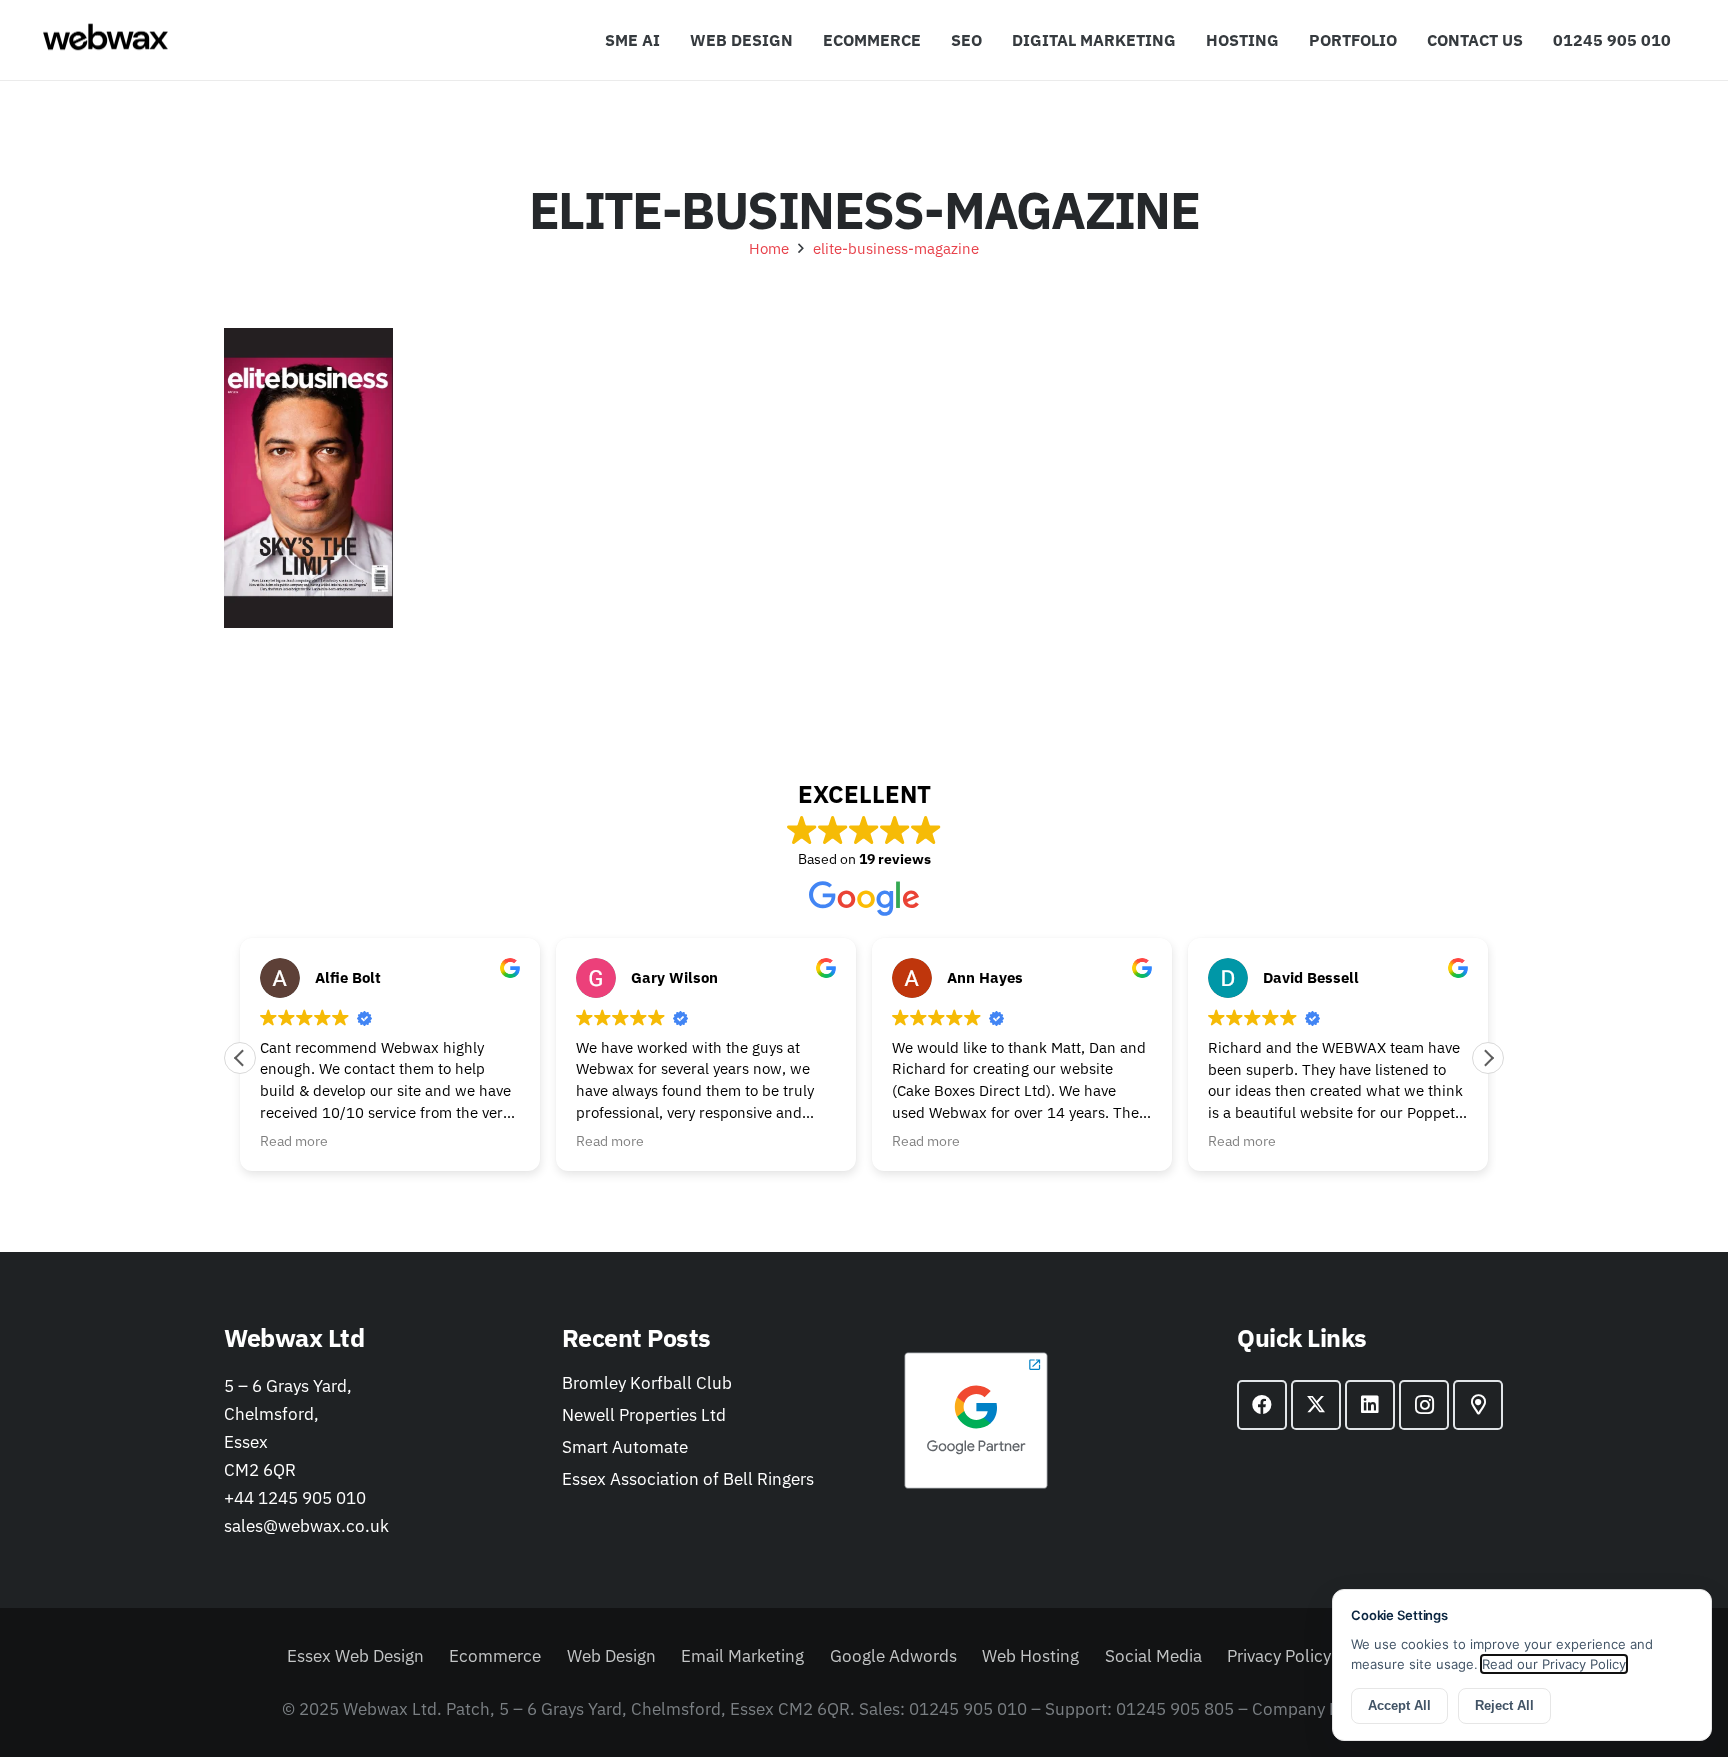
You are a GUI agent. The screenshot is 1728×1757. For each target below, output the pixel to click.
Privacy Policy (1279, 1656)
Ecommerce (495, 1656)
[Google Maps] (1478, 1405)
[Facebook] (1262, 1405)
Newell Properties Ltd (644, 1415)
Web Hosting (1030, 1656)
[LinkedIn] (1370, 1405)
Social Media (1153, 1656)
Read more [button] (294, 1141)
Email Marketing (742, 1656)
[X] (1316, 1405)
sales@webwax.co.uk (306, 1526)
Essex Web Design (355, 1656)
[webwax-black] (105, 40)
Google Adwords (893, 1656)
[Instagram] (1424, 1405)
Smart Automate (625, 1447)
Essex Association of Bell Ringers (688, 1479)
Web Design (611, 1656)
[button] (1186, 40)
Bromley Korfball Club (647, 1383)
